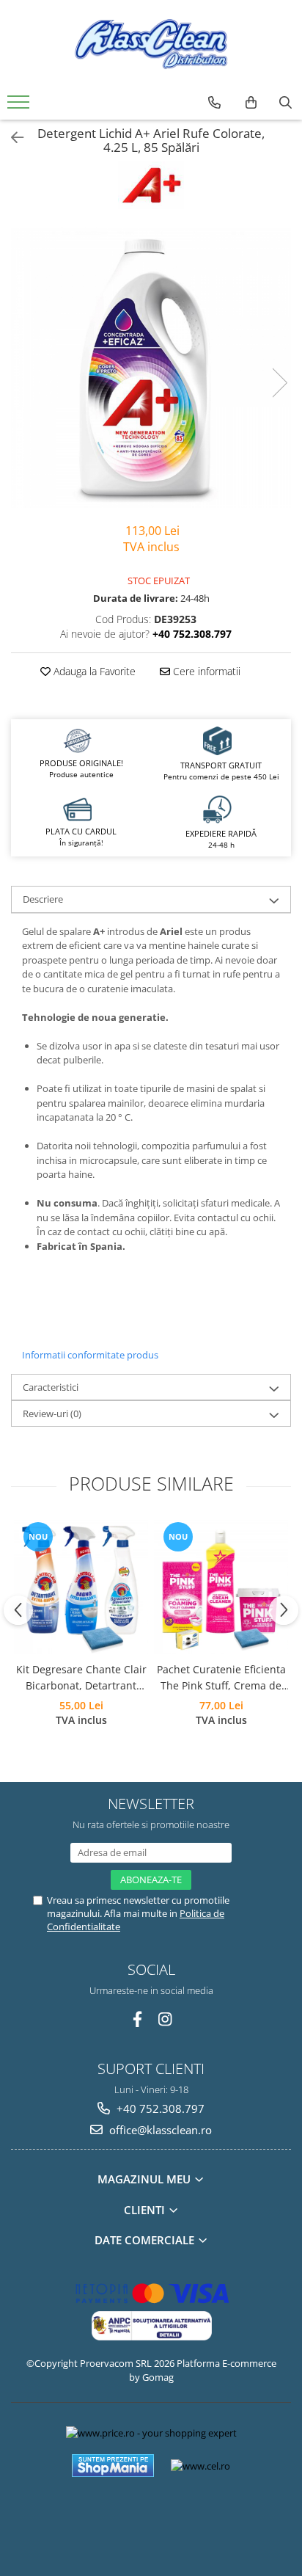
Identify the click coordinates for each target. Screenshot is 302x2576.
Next (279, 383)
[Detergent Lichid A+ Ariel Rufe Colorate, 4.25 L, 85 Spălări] (151, 368)
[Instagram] (165, 2019)
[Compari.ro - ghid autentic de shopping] (151, 2519)
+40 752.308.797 (159, 2109)
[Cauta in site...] (286, 103)
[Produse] (20, 106)
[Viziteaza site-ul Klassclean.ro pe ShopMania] (113, 2466)
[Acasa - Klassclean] (151, 44)
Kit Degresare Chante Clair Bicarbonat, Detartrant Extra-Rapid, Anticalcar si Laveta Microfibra (81, 1678)
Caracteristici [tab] (51, 1387)
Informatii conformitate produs (90, 1355)
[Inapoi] (11, 138)
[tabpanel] (151, 368)
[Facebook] (137, 2019)
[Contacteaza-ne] (214, 103)
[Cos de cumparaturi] (251, 103)
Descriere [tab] (43, 899)
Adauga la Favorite (93, 671)
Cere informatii (205, 671)
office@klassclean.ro (159, 2130)
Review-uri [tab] (52, 1413)
